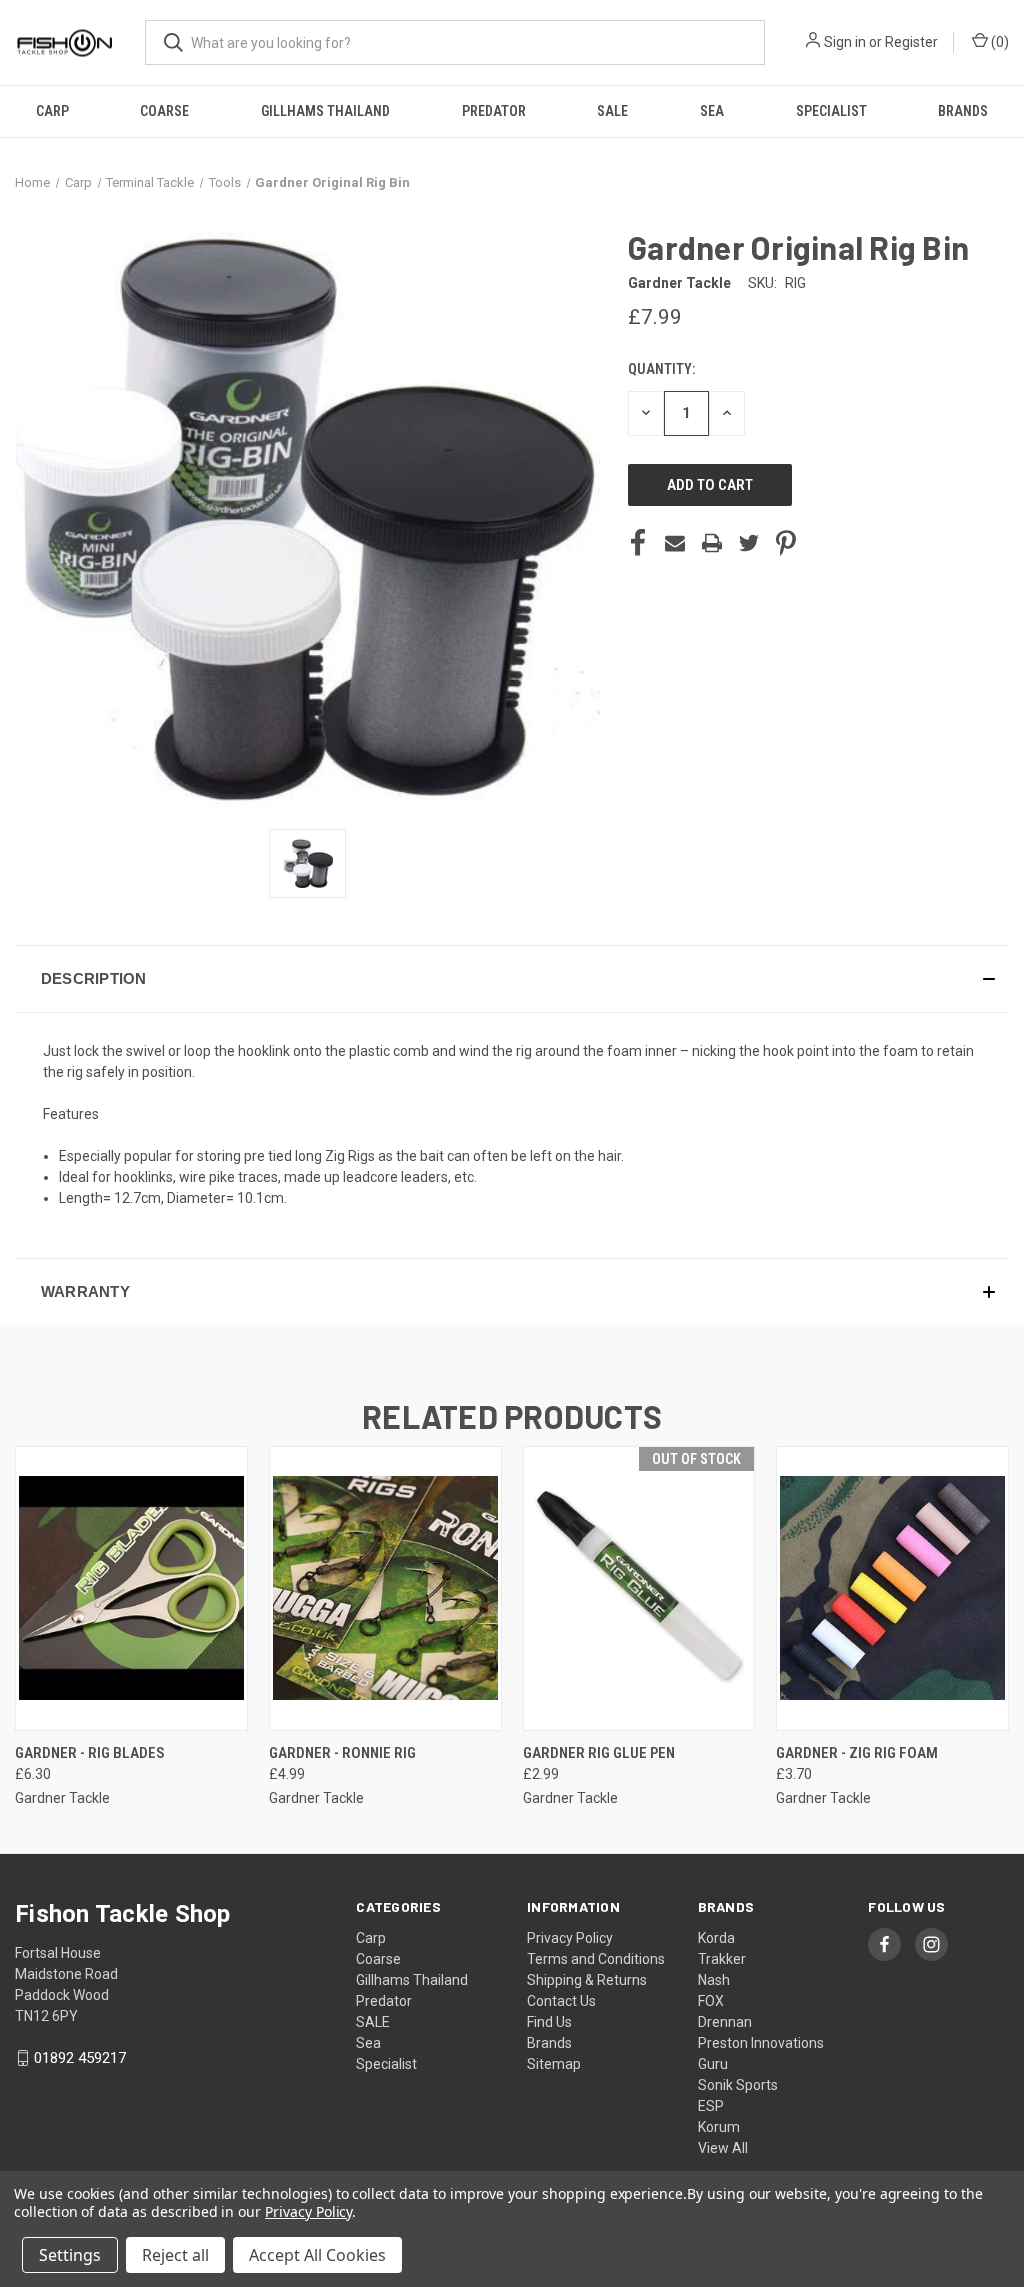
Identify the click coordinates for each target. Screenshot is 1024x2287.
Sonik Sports (738, 2085)
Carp (52, 111)
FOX (711, 2001)
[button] (512, 979)
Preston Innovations (761, 2043)
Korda (716, 1938)
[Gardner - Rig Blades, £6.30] (131, 1588)
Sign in (845, 42)
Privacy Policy (570, 1938)
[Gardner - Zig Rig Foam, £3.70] (892, 1588)
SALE (612, 111)
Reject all (175, 2255)
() (998, 42)
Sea (712, 111)
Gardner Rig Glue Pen (599, 1753)
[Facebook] (638, 543)
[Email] (675, 543)
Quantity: (661, 369)
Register (911, 42)
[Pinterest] (786, 543)
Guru (713, 2064)
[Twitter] (749, 543)
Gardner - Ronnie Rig (342, 1753)
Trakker (722, 1959)
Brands (963, 111)
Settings (70, 2255)
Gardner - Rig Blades (90, 1753)
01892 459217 (80, 2058)
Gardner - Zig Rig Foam (857, 1753)
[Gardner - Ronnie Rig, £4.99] (385, 1588)
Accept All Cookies (317, 2255)
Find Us (549, 2022)
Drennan (725, 2022)
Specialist (831, 111)
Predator (494, 111)
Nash (714, 1980)
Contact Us (561, 2001)
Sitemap (554, 2064)
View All (723, 2148)
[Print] (712, 543)
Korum (719, 2127)
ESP (711, 2106)
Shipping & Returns (587, 1980)
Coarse (164, 111)
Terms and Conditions (596, 1959)
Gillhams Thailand (325, 111)
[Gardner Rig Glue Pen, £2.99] (639, 1588)
